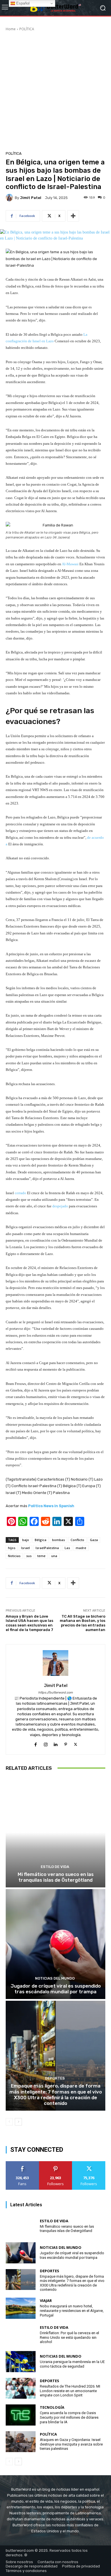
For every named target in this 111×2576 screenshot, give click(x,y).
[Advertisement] (55, 90)
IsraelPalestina (47, 1548)
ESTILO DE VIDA (55, 1867)
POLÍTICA (27, 29)
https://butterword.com (55, 1693)
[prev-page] (9, 2122)
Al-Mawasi (70, 564)
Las (67, 1548)
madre (81, 1548)
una (54, 1556)
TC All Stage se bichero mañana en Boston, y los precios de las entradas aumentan (83, 1623)
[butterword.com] (55, 8)
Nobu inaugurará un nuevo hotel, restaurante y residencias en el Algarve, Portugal (72, 2310)
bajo (26, 1540)
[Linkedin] (56, 1744)
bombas (58, 1540)
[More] (73, 216)
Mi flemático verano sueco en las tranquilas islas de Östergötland (56, 1877)
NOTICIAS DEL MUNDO (55, 1978)
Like (22, 2163)
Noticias (14, 1556)
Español (22, 3)
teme (41, 1556)
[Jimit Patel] (10, 198)
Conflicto (77, 1540)
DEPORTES (55, 2078)
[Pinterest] (66, 1744)
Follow (55, 2163)
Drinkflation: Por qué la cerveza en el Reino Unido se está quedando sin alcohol (69, 2337)
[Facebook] (36, 1744)
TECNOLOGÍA (52, 2407)
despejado (60, 1206)
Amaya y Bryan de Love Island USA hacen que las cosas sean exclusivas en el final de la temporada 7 (29, 1623)
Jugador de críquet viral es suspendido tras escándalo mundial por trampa (56, 1989)
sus (29, 1556)
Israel (25, 1548)
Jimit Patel (31, 198)
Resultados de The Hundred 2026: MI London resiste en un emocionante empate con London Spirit (70, 2391)
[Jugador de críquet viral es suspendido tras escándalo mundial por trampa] (55, 1944)
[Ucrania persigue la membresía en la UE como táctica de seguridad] (21, 2362)
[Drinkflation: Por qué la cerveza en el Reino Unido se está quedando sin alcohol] (21, 2335)
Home (11, 29)
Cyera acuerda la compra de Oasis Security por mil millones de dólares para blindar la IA (69, 2417)
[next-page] (18, 2122)
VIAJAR (46, 2301)
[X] (76, 1744)
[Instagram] (46, 1744)
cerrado (20, 1193)
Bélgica (41, 1540)
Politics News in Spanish (51, 1506)
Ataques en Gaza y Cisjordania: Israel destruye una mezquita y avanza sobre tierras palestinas (71, 2444)
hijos (12, 1548)
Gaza (94, 1540)
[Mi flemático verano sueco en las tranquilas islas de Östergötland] (55, 1832)
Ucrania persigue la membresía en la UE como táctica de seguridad (72, 2364)
